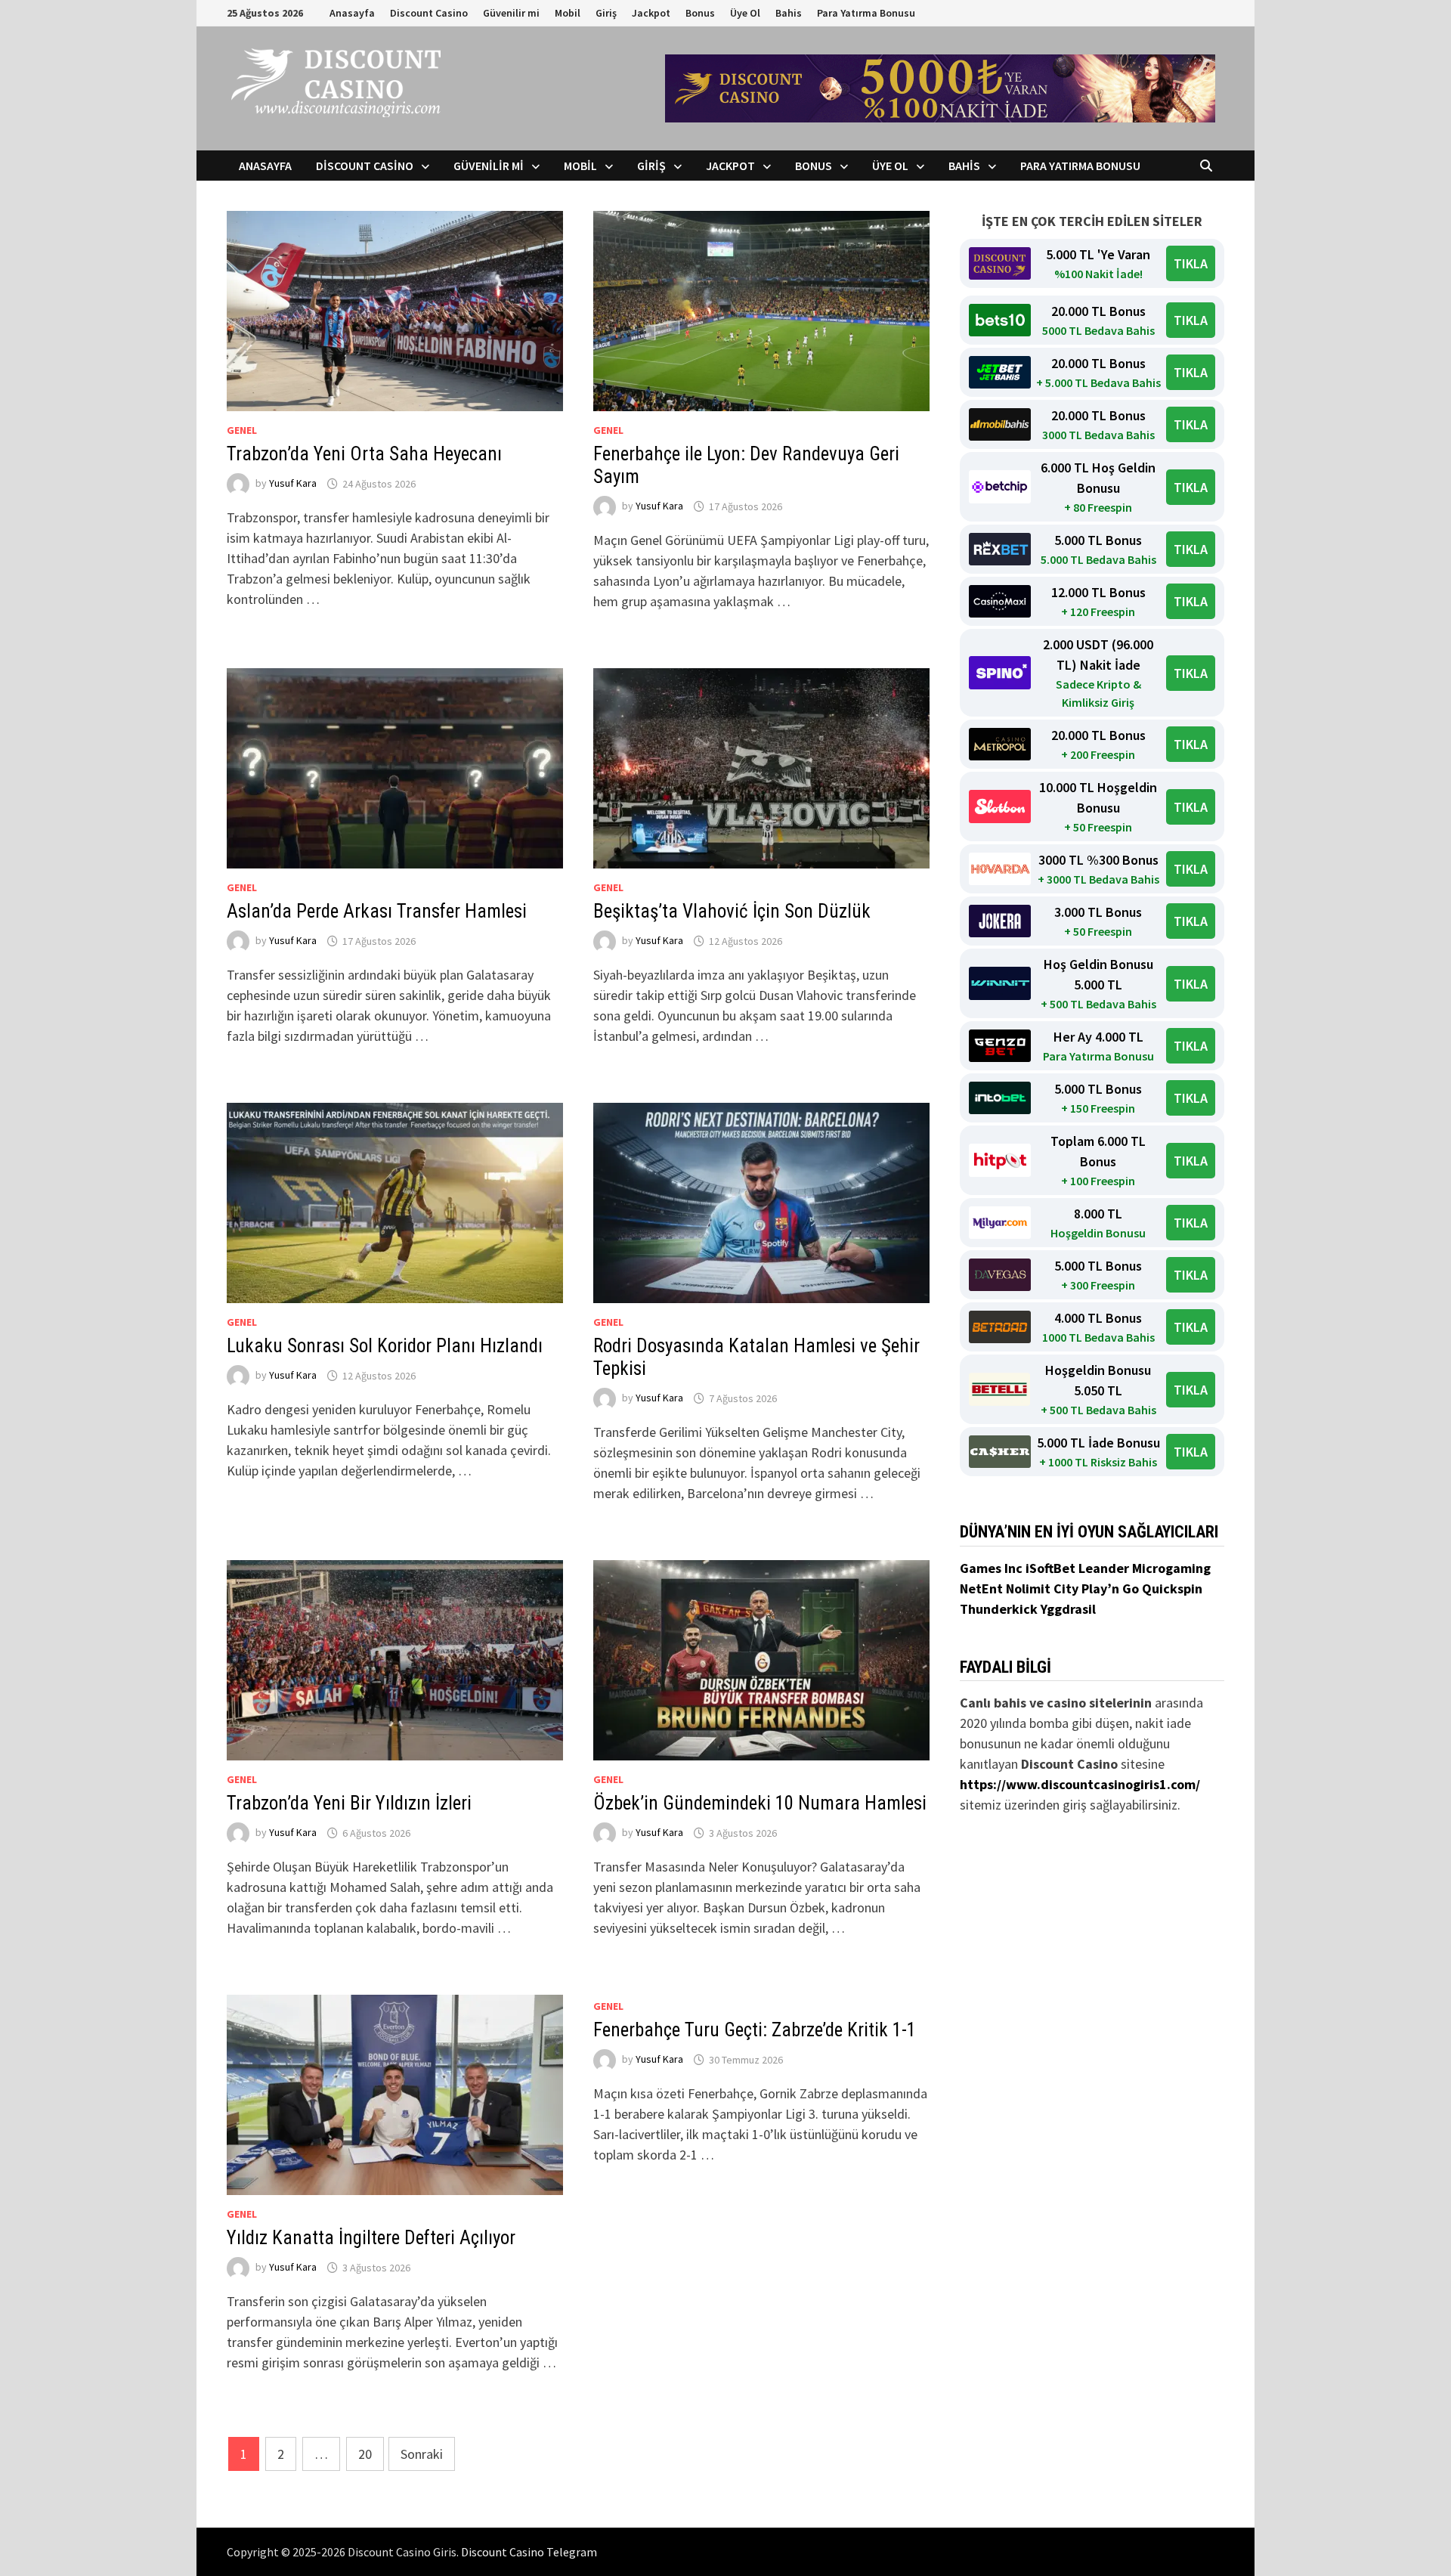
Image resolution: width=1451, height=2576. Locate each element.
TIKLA (1191, 263)
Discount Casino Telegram (529, 2552)
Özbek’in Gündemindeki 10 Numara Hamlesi (760, 1803)
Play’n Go (1112, 1588)
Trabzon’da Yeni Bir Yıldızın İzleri (349, 1803)
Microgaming (1171, 1568)
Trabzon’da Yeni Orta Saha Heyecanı (364, 454)
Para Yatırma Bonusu (866, 13)
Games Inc (993, 1568)
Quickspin (1172, 1588)
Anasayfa (352, 13)
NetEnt (981, 1588)
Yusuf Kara (293, 484)
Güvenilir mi (511, 13)
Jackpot (651, 13)
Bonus (700, 13)
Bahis (789, 13)
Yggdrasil (1068, 1609)
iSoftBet (1052, 1568)
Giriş (606, 13)
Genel (242, 430)
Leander (1105, 1568)
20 (365, 2454)
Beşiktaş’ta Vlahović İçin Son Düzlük (732, 911)
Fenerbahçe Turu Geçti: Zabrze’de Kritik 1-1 (755, 2030)
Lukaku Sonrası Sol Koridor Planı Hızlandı (385, 1346)
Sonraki (422, 2454)
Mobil (568, 13)
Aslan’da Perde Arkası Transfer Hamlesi (377, 911)
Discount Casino (429, 13)
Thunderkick (1000, 1609)
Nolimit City (1044, 1588)
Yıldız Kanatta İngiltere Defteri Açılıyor (371, 2238)
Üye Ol (745, 13)
